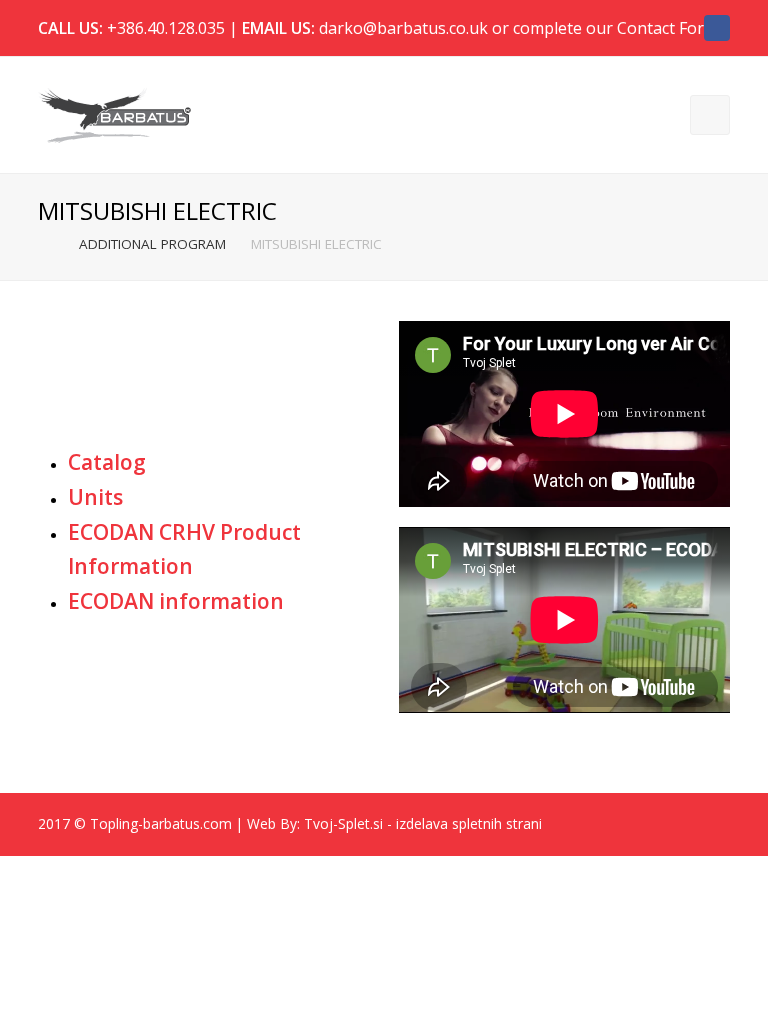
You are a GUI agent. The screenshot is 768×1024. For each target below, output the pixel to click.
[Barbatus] (114, 113)
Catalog (107, 462)
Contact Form (667, 28)
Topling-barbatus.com (161, 823)
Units (95, 497)
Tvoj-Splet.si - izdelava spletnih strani (423, 823)
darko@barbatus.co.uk (403, 28)
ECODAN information (176, 601)
